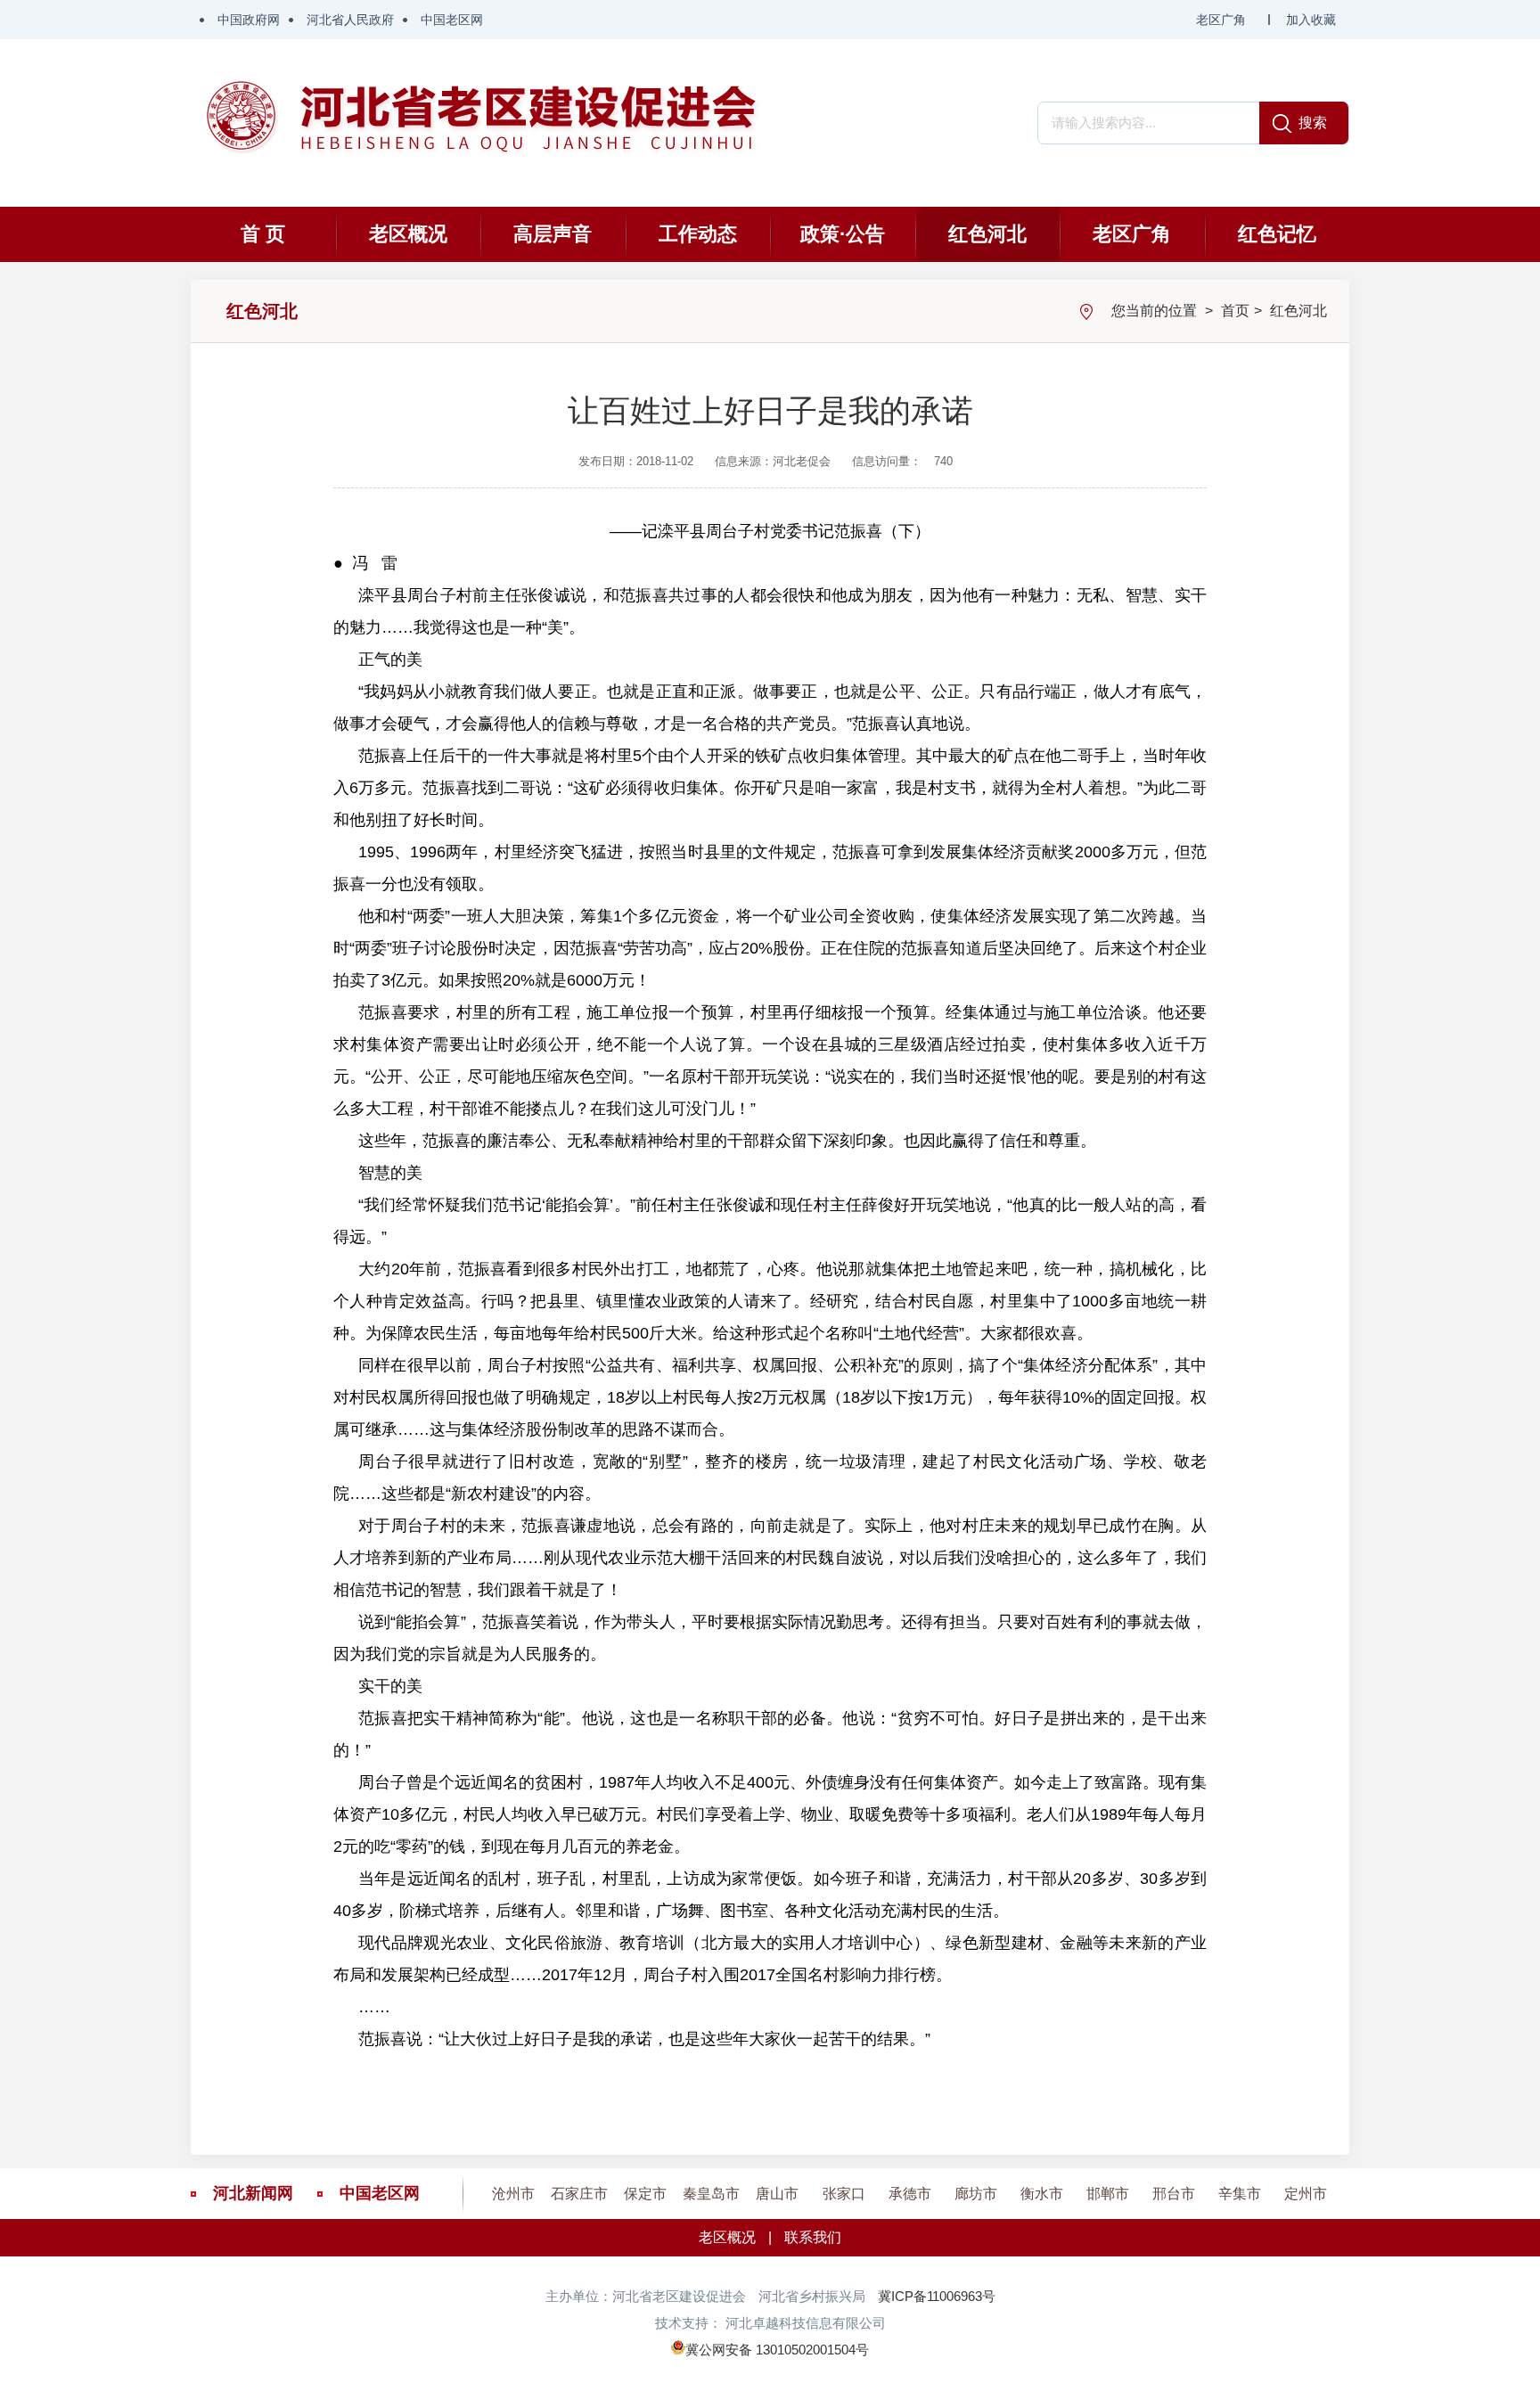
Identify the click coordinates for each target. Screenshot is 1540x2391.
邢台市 (1174, 2194)
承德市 (910, 2194)
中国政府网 (249, 20)
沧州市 (513, 2194)
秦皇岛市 (711, 2194)
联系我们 (813, 2237)
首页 (1235, 311)
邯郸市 (1108, 2194)
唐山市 (777, 2194)
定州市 (1306, 2194)
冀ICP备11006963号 (937, 2296)
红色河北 (987, 234)
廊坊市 (976, 2194)
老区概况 (408, 234)
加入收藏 (1311, 20)
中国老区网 (452, 20)
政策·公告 (843, 234)
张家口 (844, 2194)
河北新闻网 (253, 2193)
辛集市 (1240, 2194)
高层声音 (553, 234)
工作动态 (698, 234)
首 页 (263, 234)
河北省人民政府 (350, 20)
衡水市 (1042, 2194)
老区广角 (1221, 20)
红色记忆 (1277, 234)
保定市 (645, 2194)
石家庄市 (579, 2194)
